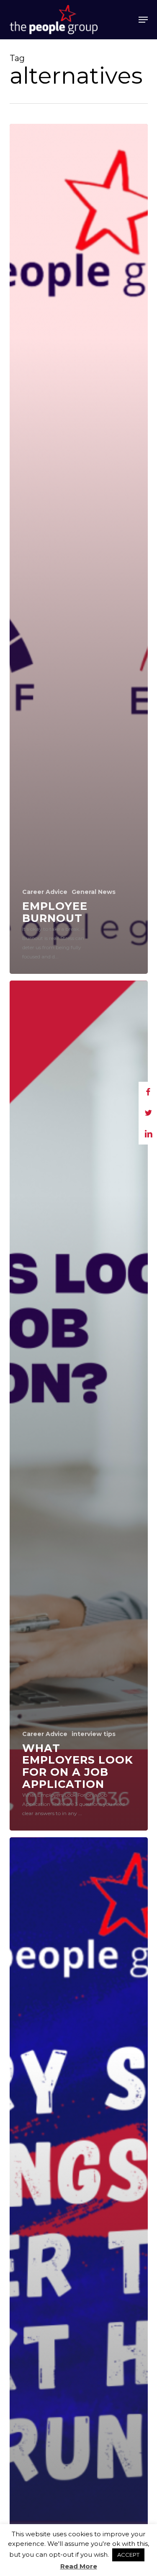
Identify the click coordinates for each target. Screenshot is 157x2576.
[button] (143, 20)
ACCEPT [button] (128, 2555)
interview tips (94, 1734)
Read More (79, 2566)
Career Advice (45, 892)
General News (94, 892)
